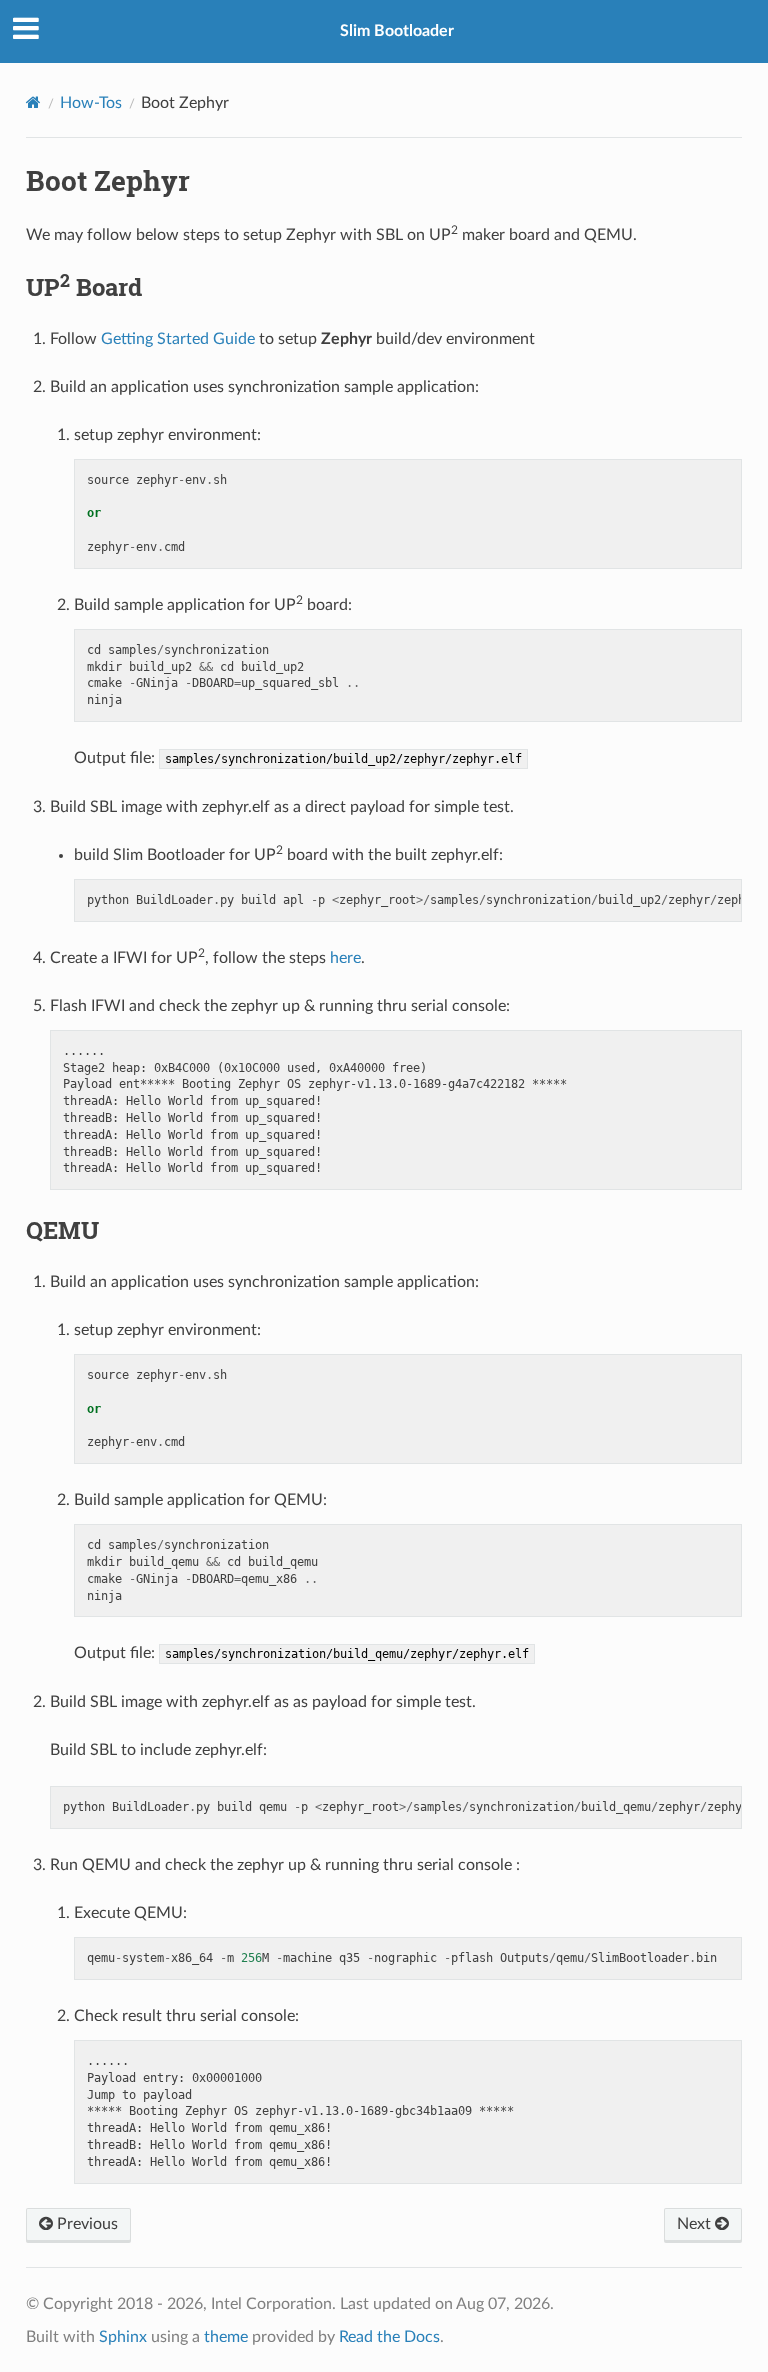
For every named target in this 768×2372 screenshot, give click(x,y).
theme (226, 2337)
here (345, 958)
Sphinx (123, 2337)
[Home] (33, 102)
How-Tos (91, 103)
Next (696, 2224)
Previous (85, 2224)
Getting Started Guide (178, 339)
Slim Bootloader (397, 31)
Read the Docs (389, 2337)
